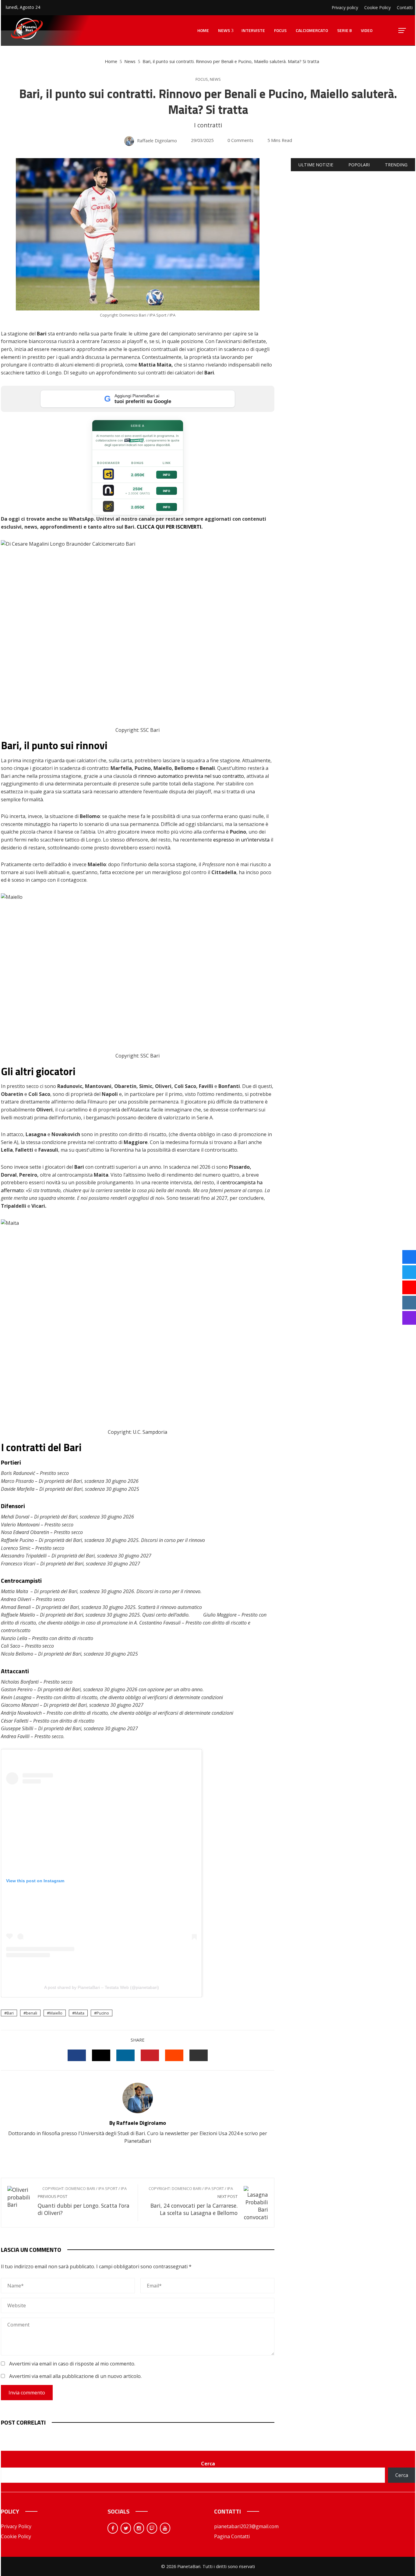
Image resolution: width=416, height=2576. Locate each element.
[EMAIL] (199, 2055)
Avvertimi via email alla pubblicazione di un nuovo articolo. (75, 2376)
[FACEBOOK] (77, 2055)
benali (32, 2013)
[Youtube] (165, 2528)
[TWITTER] (101, 2055)
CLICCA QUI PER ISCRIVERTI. (170, 527)
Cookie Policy (16, 2536)
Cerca (208, 2464)
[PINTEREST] (150, 2055)
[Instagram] (139, 2528)
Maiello (56, 2013)
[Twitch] (152, 2528)
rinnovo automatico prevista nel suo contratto (191, 776)
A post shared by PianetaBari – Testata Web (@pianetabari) (102, 1987)
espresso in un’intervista (241, 840)
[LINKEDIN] (125, 2055)
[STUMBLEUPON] (174, 2055)
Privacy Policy (16, 2526)
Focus (202, 79)
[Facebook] (113, 2528)
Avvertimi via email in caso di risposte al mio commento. (72, 2364)
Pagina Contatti (232, 2536)
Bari (10, 2013)
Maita (79, 2013)
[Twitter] (126, 2528)
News (215, 79)
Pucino (103, 2013)
